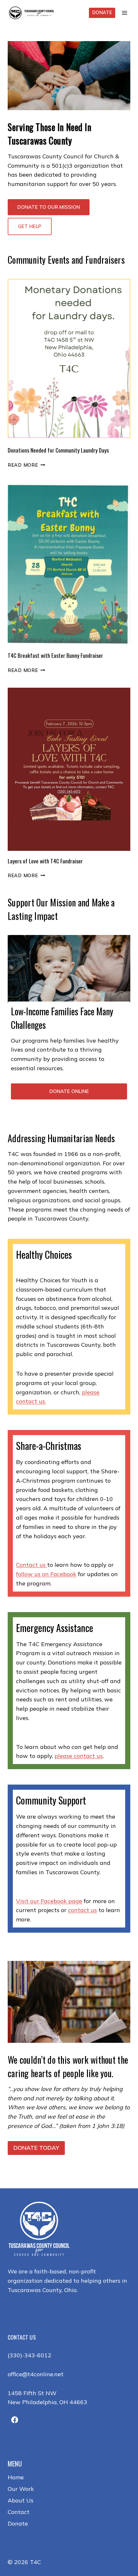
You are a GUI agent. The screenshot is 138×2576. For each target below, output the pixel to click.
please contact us (79, 1756)
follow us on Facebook (46, 1574)
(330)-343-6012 (30, 2355)
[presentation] (69, 358)
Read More (25, 465)
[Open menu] (124, 13)
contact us (82, 1910)
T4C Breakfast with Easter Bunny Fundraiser (55, 655)
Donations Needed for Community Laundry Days (58, 450)
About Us (21, 2500)
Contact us (32, 1565)
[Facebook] (15, 2420)
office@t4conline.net (36, 2374)
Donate (102, 13)
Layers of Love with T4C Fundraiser (45, 861)
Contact (19, 2512)
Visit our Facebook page (49, 1901)
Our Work (21, 2489)
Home (16, 2477)
